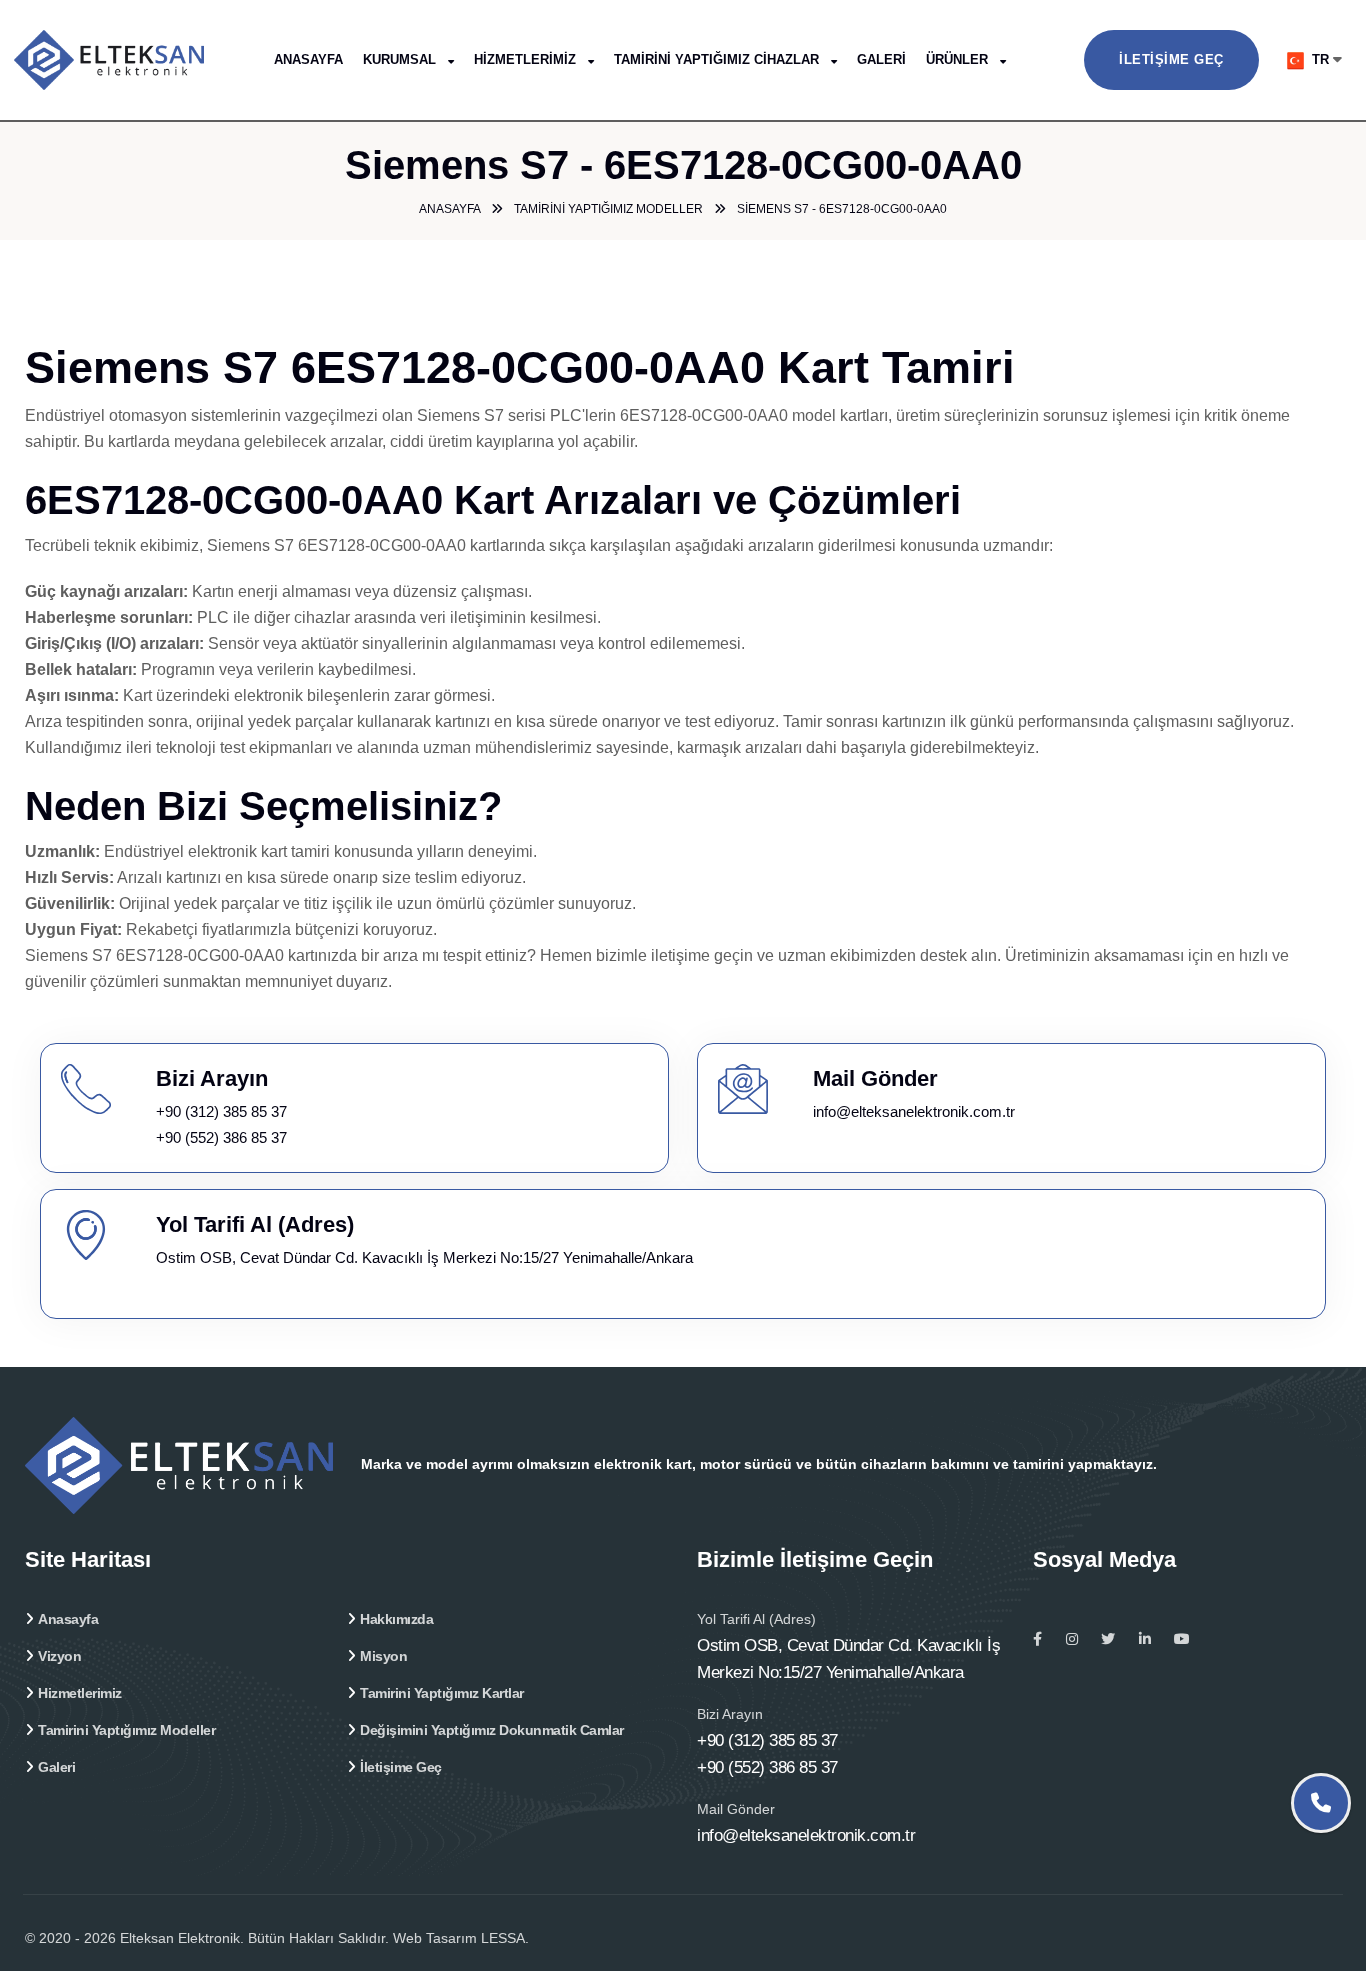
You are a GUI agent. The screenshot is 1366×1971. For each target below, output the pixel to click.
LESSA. (505, 1938)
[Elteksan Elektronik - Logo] (139, 58)
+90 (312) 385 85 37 (221, 1111)
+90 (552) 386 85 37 (221, 1137)
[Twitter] (1108, 1639)
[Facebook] (1037, 1639)
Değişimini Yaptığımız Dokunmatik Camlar (492, 1730)
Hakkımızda (396, 1619)
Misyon (383, 1656)
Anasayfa (308, 59)
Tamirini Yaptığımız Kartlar (442, 1693)
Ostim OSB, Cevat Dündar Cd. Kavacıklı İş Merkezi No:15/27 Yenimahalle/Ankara (424, 1257)
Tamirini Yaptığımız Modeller (126, 1730)
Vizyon (59, 1656)
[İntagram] (1072, 1639)
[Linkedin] (1145, 1639)
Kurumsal (401, 59)
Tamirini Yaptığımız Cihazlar (718, 59)
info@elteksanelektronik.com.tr (914, 1111)
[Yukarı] (1323, 1898)
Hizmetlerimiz (527, 59)
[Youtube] (1182, 1639)
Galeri (881, 59)
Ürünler (959, 59)
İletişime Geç (1171, 59)
